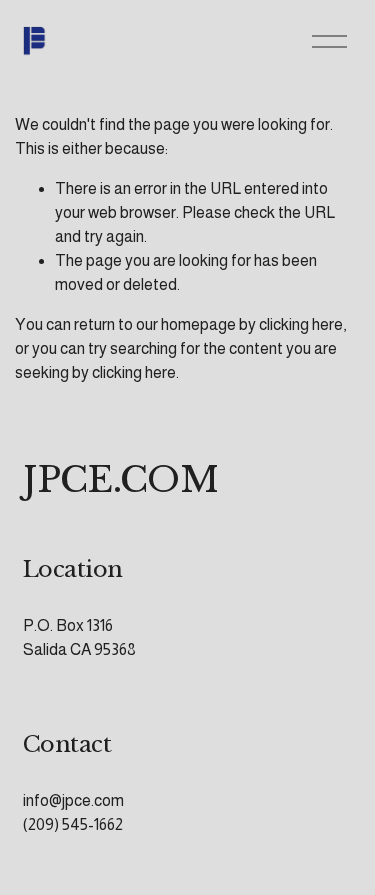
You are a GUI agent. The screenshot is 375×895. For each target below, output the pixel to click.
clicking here (301, 324)
